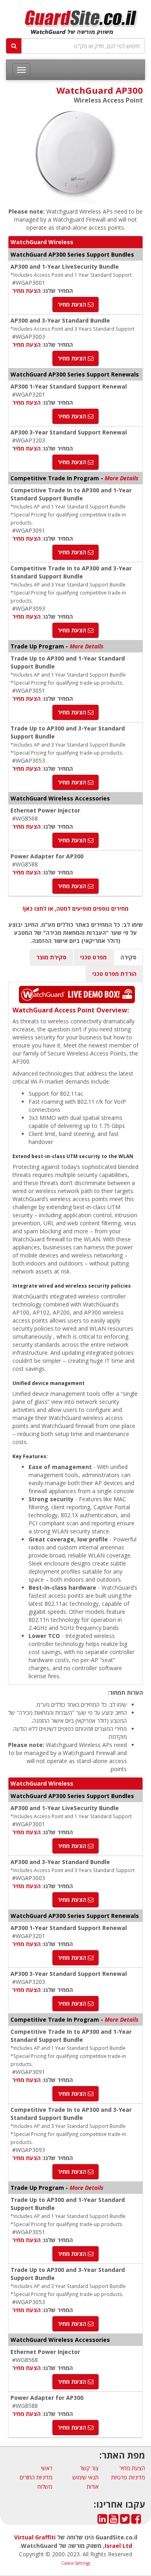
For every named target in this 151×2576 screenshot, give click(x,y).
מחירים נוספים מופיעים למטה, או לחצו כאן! (75, 908)
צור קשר (89, 2468)
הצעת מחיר (26, 291)
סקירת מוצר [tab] (51, 957)
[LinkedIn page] (102, 2521)
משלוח (45, 2486)
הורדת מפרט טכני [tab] (114, 974)
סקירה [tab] (128, 957)
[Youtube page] (114, 2521)
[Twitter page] (125, 2521)
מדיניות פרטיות (128, 2477)
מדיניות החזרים (36, 2477)
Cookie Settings (76, 2563)
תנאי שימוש (86, 2477)
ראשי (47, 2468)
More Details (122, 478)
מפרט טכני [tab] (93, 957)
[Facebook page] (136, 2521)
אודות (93, 2486)
